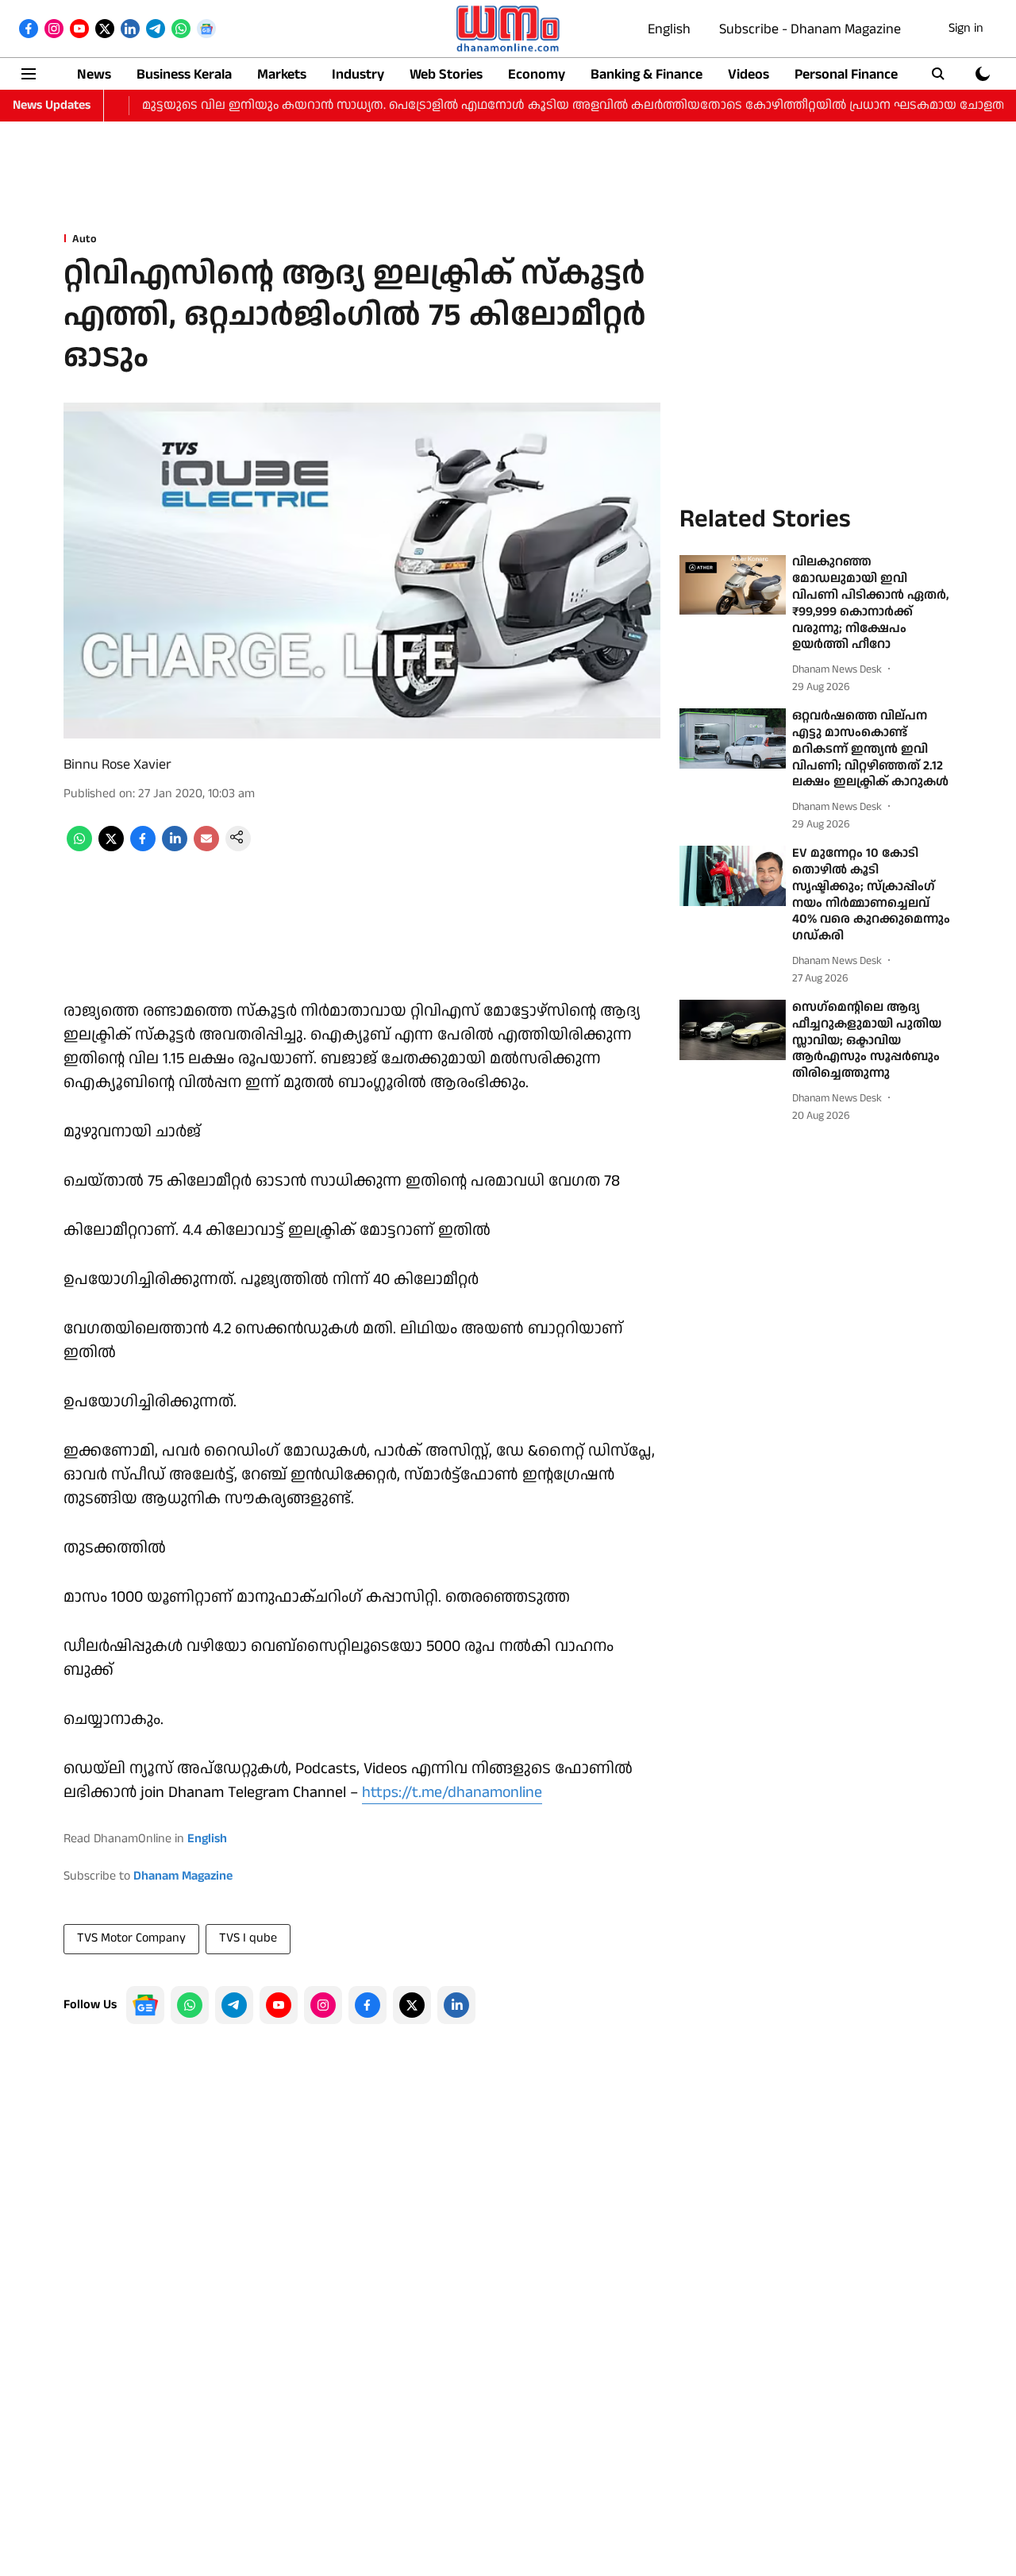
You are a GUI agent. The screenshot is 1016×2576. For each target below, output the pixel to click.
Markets (282, 74)
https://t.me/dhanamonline (452, 1792)
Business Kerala (184, 74)
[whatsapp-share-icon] (79, 848)
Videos (749, 74)
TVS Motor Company (131, 1938)
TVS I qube (248, 1938)
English (669, 29)
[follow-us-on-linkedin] (456, 2005)
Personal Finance (846, 74)
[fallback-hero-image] (733, 585)
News (94, 74)
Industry (358, 74)
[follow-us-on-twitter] (412, 2005)
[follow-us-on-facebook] (368, 2005)
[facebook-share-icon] (143, 848)
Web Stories (446, 74)
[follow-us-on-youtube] (279, 2005)
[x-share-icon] (111, 848)
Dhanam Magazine (183, 1876)
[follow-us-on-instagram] (323, 2005)
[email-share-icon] (206, 848)
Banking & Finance (647, 74)
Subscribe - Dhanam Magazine (810, 29)
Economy (537, 74)
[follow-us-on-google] (145, 2005)
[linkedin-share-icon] (175, 848)
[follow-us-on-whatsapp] (190, 2005)
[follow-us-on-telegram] (234, 2005)
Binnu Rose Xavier (117, 764)
